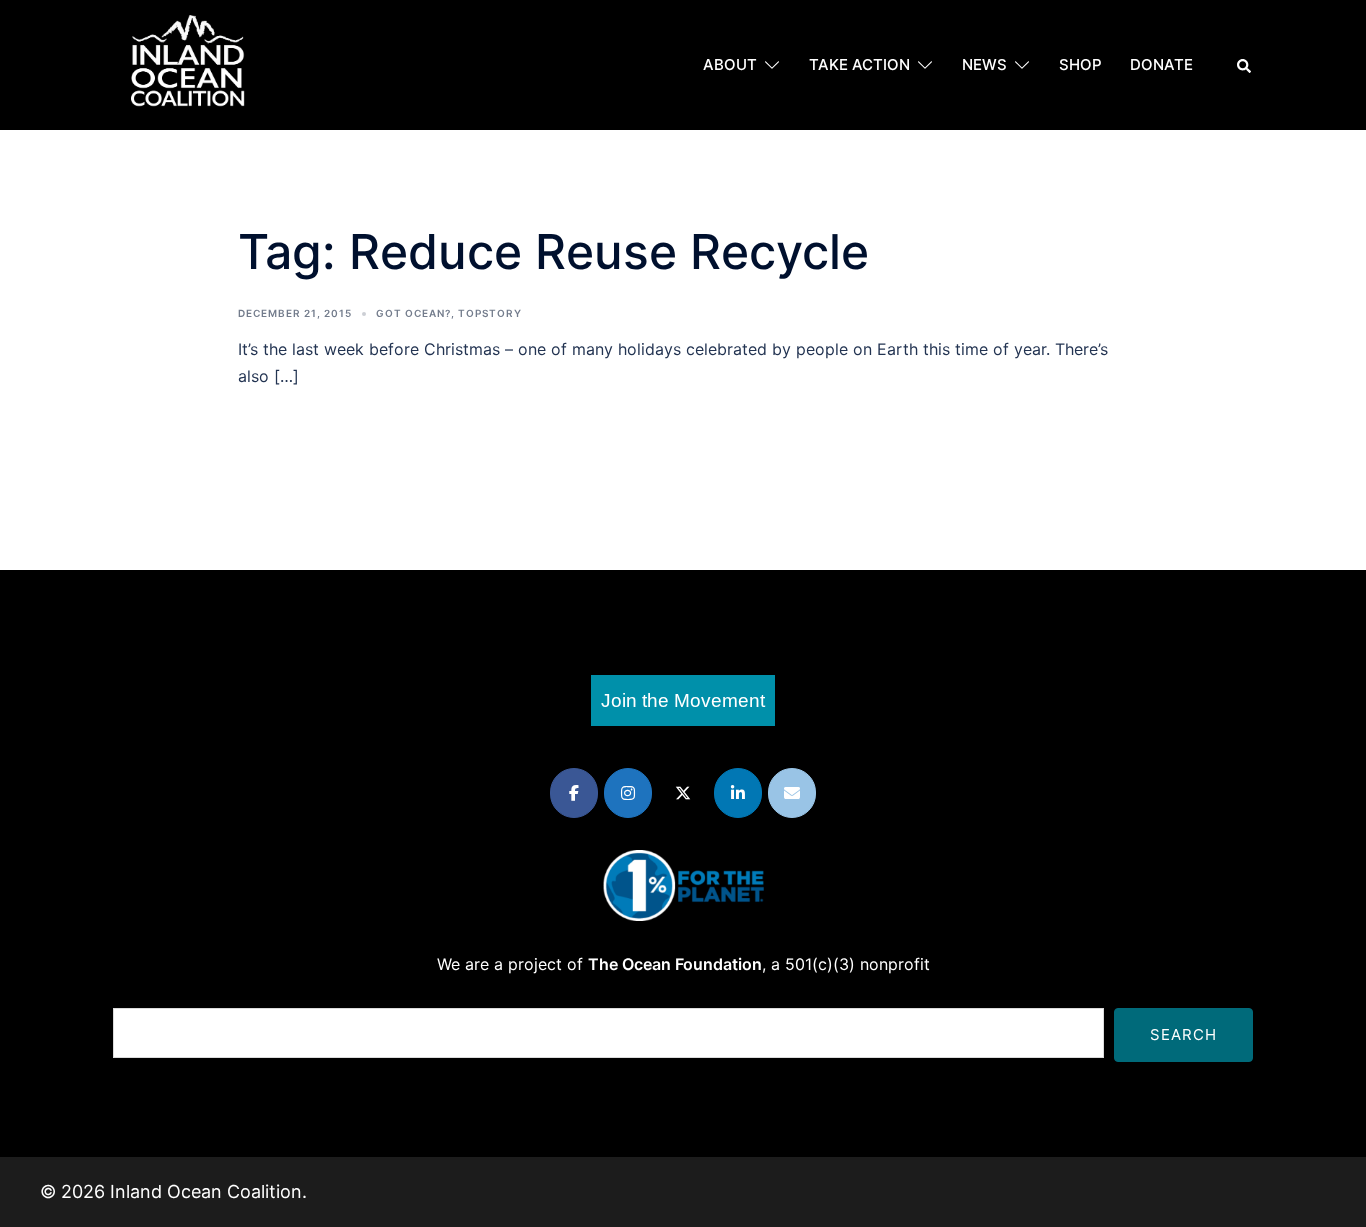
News (984, 64)
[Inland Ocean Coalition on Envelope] (792, 793)
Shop (1080, 64)
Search (1183, 1034)
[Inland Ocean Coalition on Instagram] (628, 793)
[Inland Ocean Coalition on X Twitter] (683, 793)
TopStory (490, 313)
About (730, 64)
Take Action (859, 64)
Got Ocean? (413, 313)
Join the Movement (683, 700)
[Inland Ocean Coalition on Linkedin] (738, 793)
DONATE (1161, 64)
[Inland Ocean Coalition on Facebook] (574, 793)
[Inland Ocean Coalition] (188, 63)
